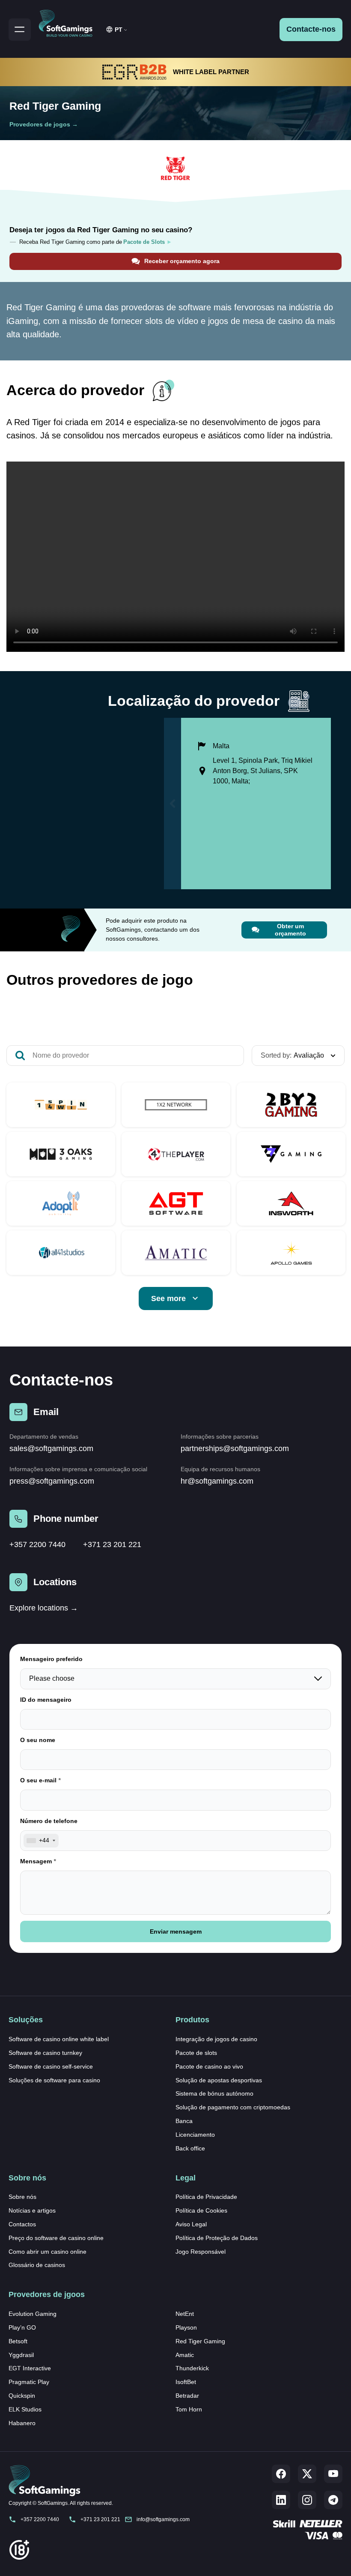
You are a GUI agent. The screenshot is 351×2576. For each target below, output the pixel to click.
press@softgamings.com (52, 1481)
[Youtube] (333, 2474)
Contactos (22, 2224)
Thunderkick (192, 2368)
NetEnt (185, 2314)
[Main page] (69, 22)
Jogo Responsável (201, 2252)
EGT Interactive (30, 2368)
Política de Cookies (201, 2210)
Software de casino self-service (51, 2066)
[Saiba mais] (61, 1105)
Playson (186, 2327)
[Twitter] (307, 2474)
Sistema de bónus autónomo (214, 2093)
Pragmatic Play (29, 2382)
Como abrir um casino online (48, 2252)
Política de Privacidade (206, 2197)
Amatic (185, 2355)
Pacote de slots (196, 2053)
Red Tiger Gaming (200, 2341)
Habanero (22, 2423)
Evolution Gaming (33, 2314)
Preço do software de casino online (56, 2238)
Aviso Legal (191, 2224)
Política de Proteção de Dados (217, 2238)
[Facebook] (281, 2474)
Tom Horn (189, 2409)
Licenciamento (195, 2135)
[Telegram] (333, 2500)
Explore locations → (44, 1608)
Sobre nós (22, 2197)
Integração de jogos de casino (216, 2039)
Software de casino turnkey (45, 2053)
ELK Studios (25, 2409)
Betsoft (18, 2341)
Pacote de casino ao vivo (209, 2066)
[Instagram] (307, 2500)
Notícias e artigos (32, 2210)
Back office (190, 2148)
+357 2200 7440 (37, 1544)
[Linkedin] (281, 2500)
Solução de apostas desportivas (219, 2080)
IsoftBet (186, 2382)
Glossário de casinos (37, 2265)
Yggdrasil (21, 2355)
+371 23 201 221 (112, 1544)
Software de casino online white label (59, 2039)
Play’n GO (22, 2327)
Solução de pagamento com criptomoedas (233, 2107)
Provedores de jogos (40, 124)
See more (168, 1298)
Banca (184, 2121)
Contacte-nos (311, 29)
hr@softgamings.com (217, 1481)
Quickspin (22, 2396)
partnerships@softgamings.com (235, 1448)
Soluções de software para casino (54, 2080)
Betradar (187, 2396)
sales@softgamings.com (51, 1448)
